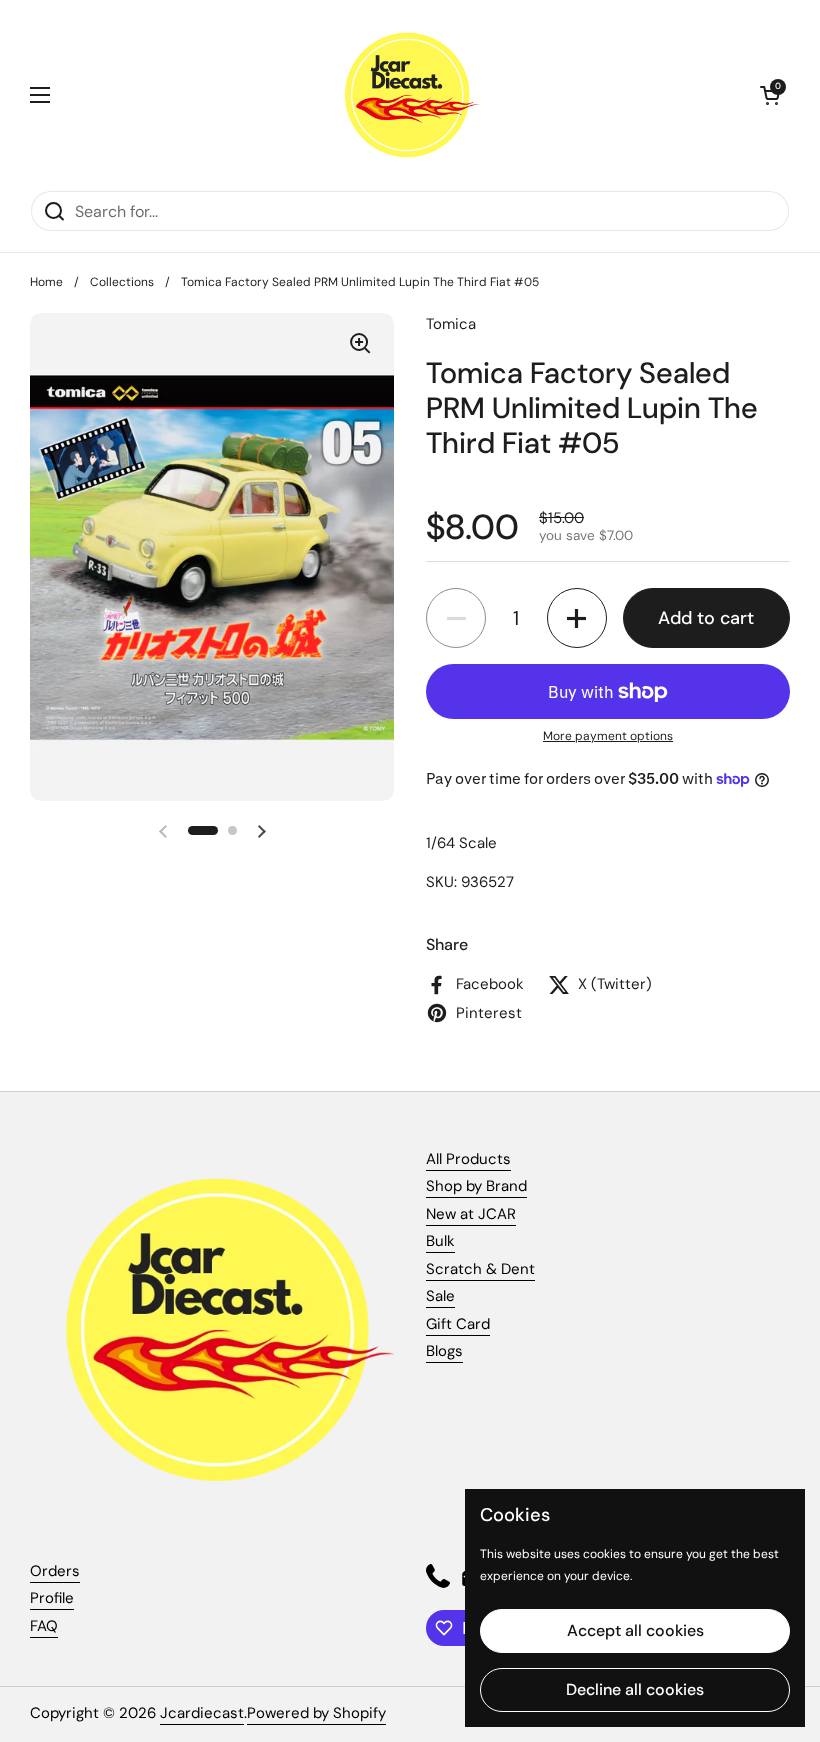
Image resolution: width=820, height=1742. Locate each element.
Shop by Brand (476, 1186)
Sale (440, 1296)
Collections (122, 282)
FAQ (44, 1626)
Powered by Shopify (316, 1713)
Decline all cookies (635, 1689)
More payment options (608, 736)
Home (46, 282)
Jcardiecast (202, 1713)
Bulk (440, 1241)
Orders (55, 1571)
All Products (468, 1159)
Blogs (444, 1351)
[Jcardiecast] (405, 95)
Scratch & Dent (480, 1269)
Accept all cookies (635, 1630)
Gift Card (458, 1324)
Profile (52, 1598)
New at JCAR (471, 1214)
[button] (770, 95)
